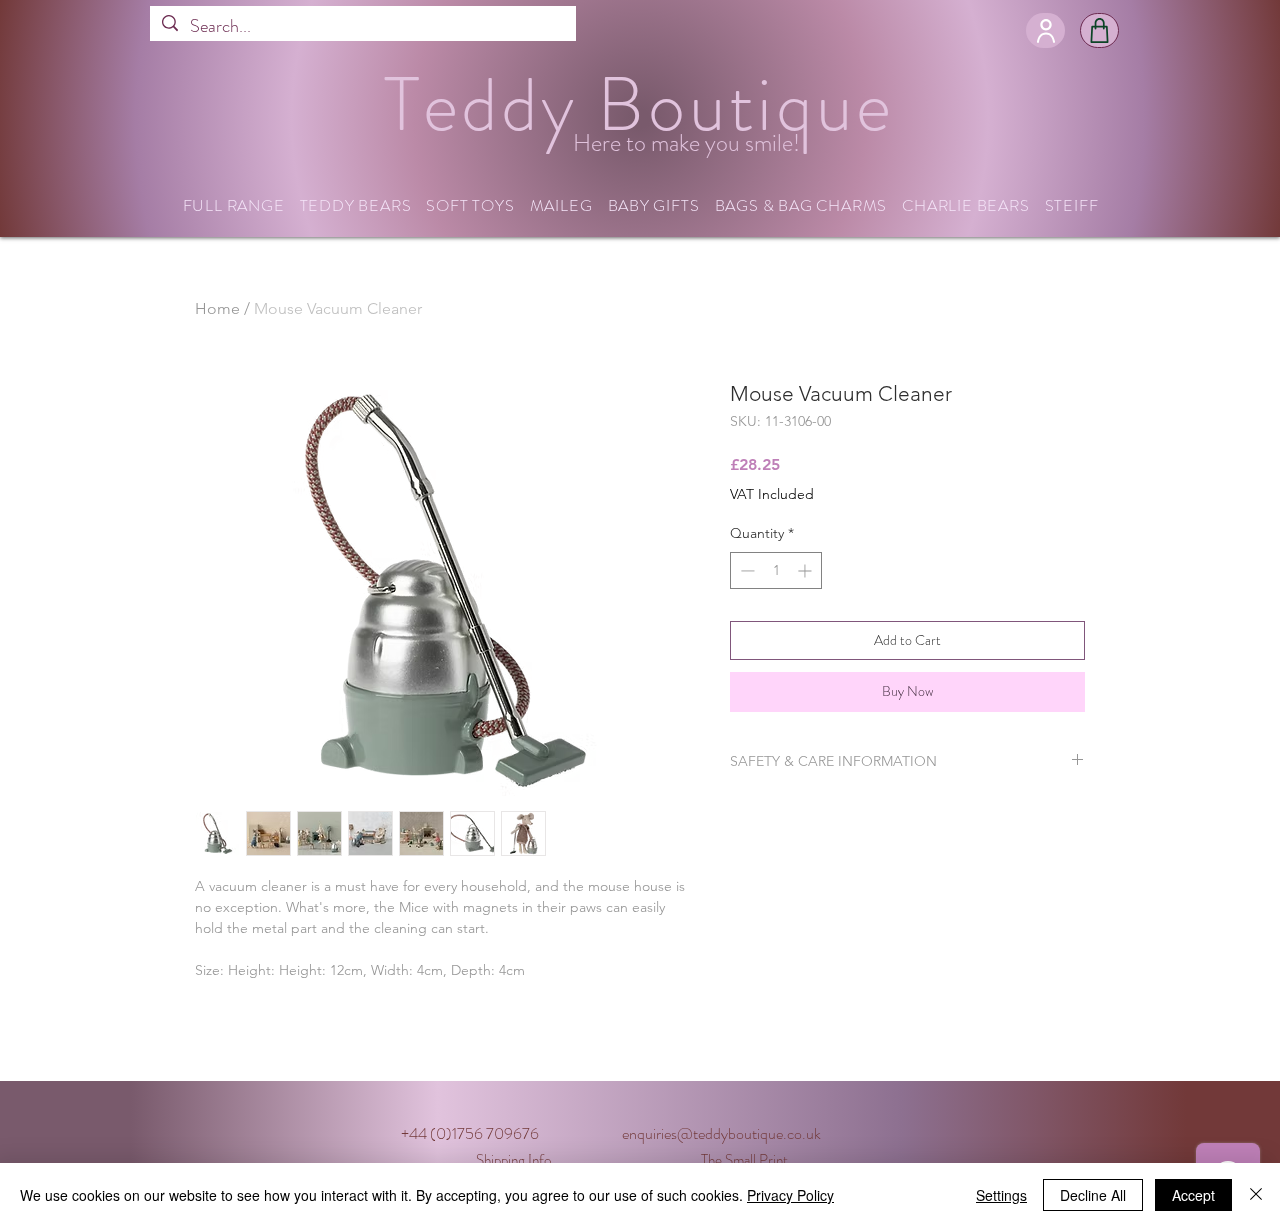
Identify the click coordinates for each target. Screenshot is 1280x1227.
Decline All (1093, 1195)
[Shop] (1099, 30)
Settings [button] (1001, 1195)
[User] (1045, 30)
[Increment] (806, 570)
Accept (1193, 1195)
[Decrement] (745, 570)
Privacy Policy (790, 1195)
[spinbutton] (776, 570)
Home (217, 308)
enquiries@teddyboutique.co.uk (721, 1133)
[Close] (1256, 1195)
